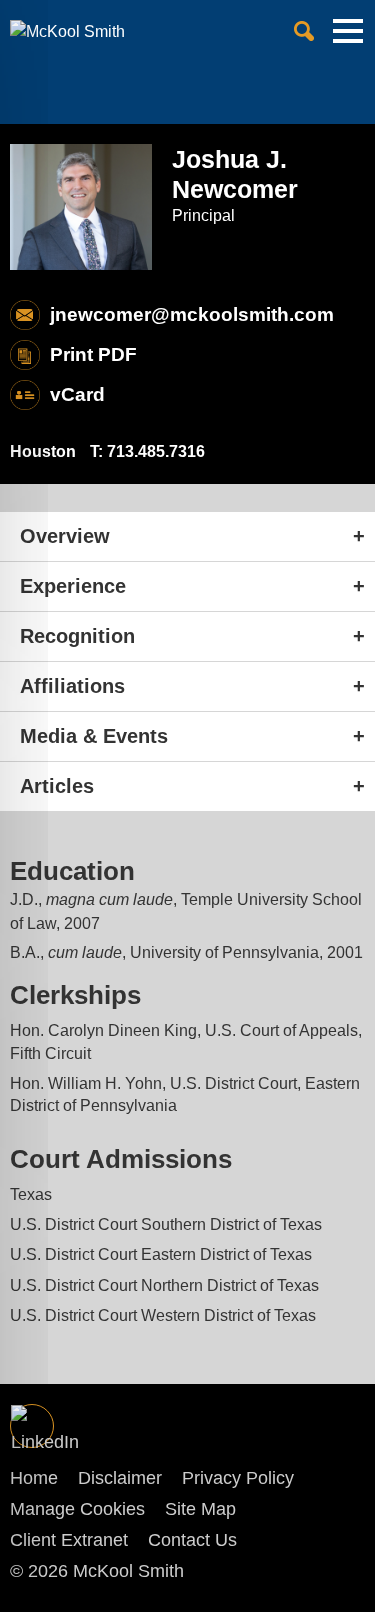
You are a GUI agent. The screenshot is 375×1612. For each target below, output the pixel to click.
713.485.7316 (156, 451)
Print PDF (93, 354)
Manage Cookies (77, 1509)
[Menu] (348, 39)
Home (34, 1478)
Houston (43, 451)
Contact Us (192, 1540)
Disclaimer (120, 1478)
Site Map (200, 1509)
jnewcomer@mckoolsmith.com (192, 314)
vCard (77, 394)
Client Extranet (69, 1540)
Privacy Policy (238, 1478)
